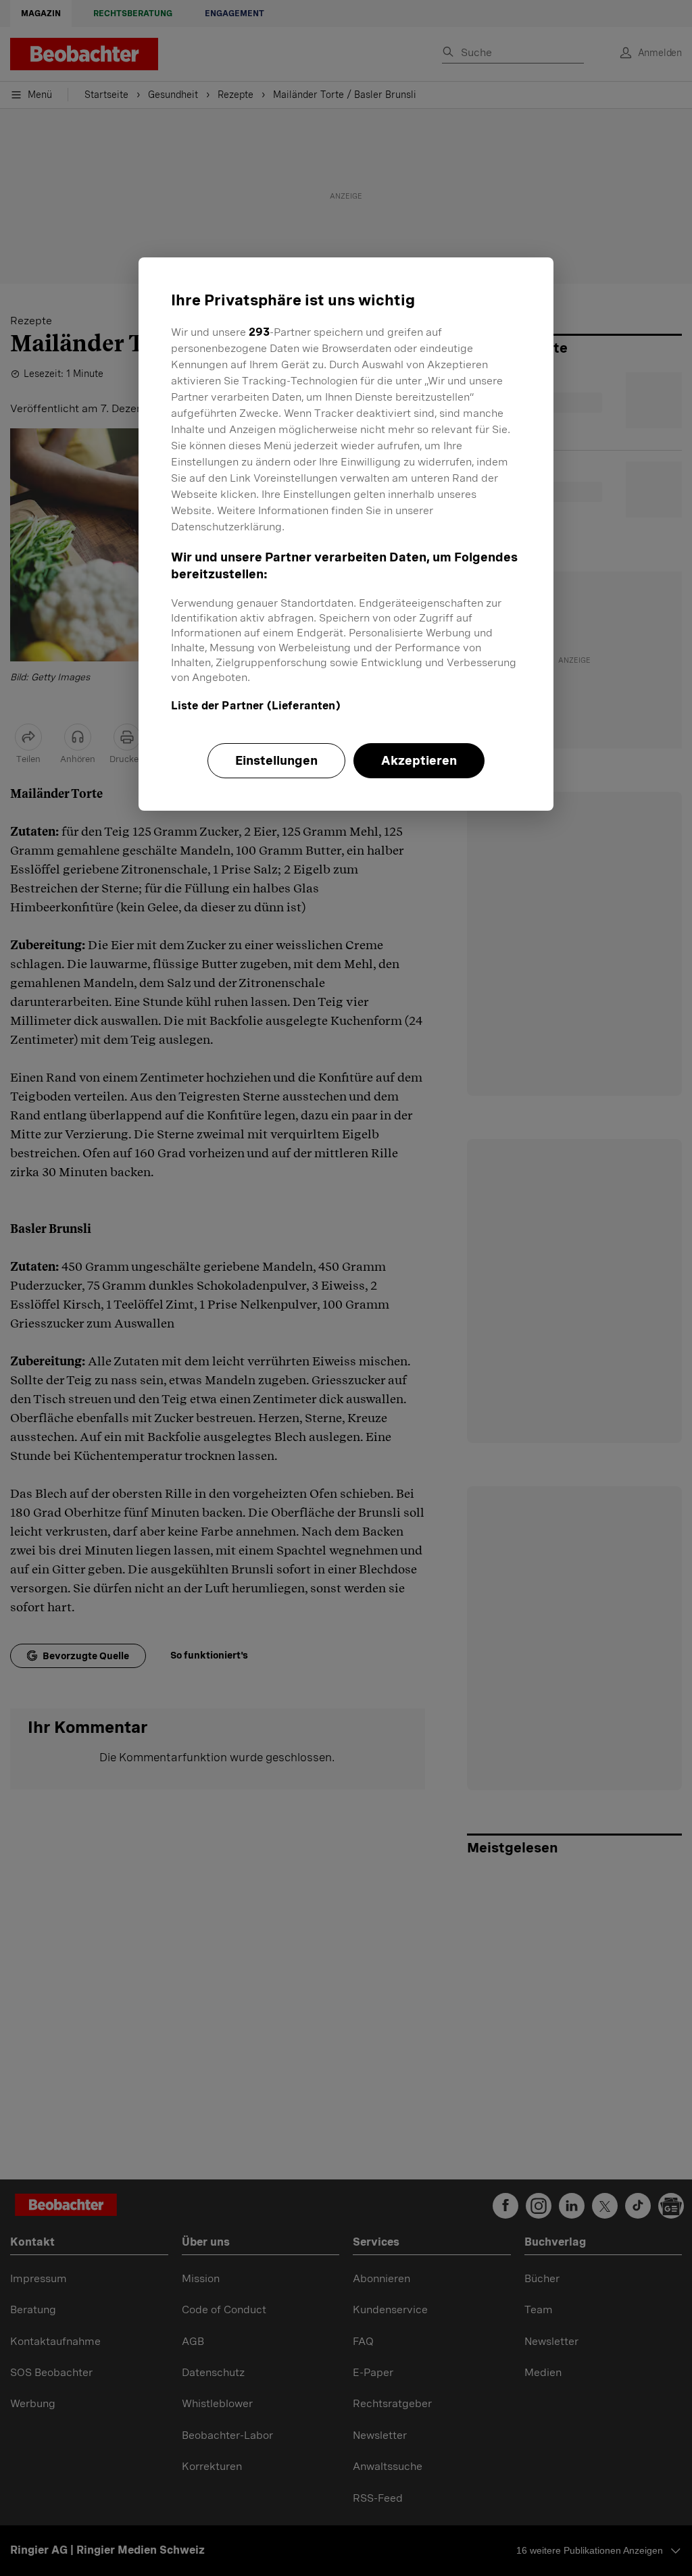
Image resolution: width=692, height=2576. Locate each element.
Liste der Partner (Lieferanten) (256, 706)
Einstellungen (276, 760)
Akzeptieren (419, 760)
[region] (346, 534)
